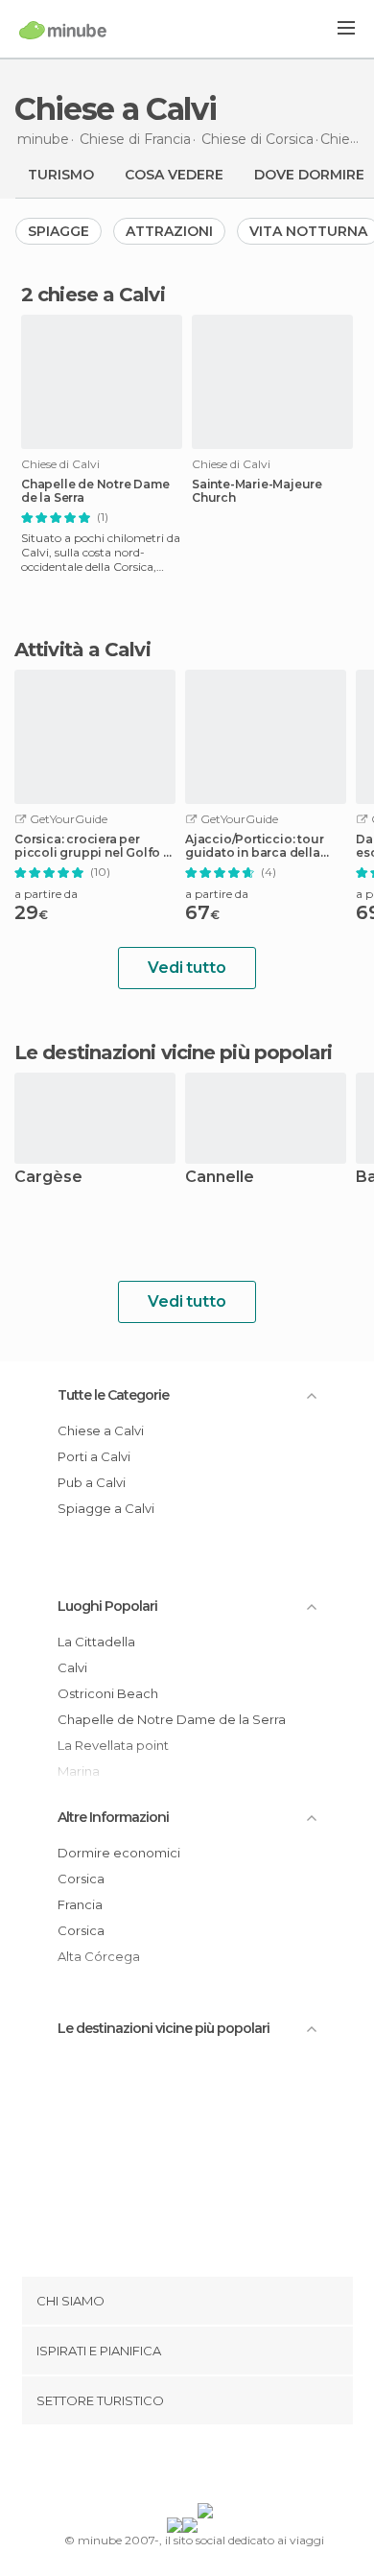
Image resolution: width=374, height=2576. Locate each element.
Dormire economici (119, 1853)
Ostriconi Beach (108, 1693)
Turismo (61, 175)
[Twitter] (182, 2468)
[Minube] (63, 30)
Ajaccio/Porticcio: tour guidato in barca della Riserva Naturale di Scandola (254, 846)
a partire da (46, 894)
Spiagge (58, 231)
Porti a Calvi (94, 1456)
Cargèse (48, 1178)
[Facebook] (157, 2468)
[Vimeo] (207, 2468)
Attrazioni (169, 231)
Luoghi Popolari (107, 1606)
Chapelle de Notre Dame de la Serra (95, 491)
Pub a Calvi (92, 1482)
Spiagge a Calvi (106, 1508)
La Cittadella (96, 1642)
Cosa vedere (174, 175)
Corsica (81, 1879)
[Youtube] (232, 2468)
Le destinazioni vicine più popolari (174, 1052)
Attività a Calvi (82, 650)
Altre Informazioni (113, 1817)
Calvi (72, 1667)
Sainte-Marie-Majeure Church (257, 491)
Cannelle (220, 1178)
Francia (80, 1904)
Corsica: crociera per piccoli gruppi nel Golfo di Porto (95, 846)
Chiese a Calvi (101, 1430)
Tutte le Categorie (113, 1395)
